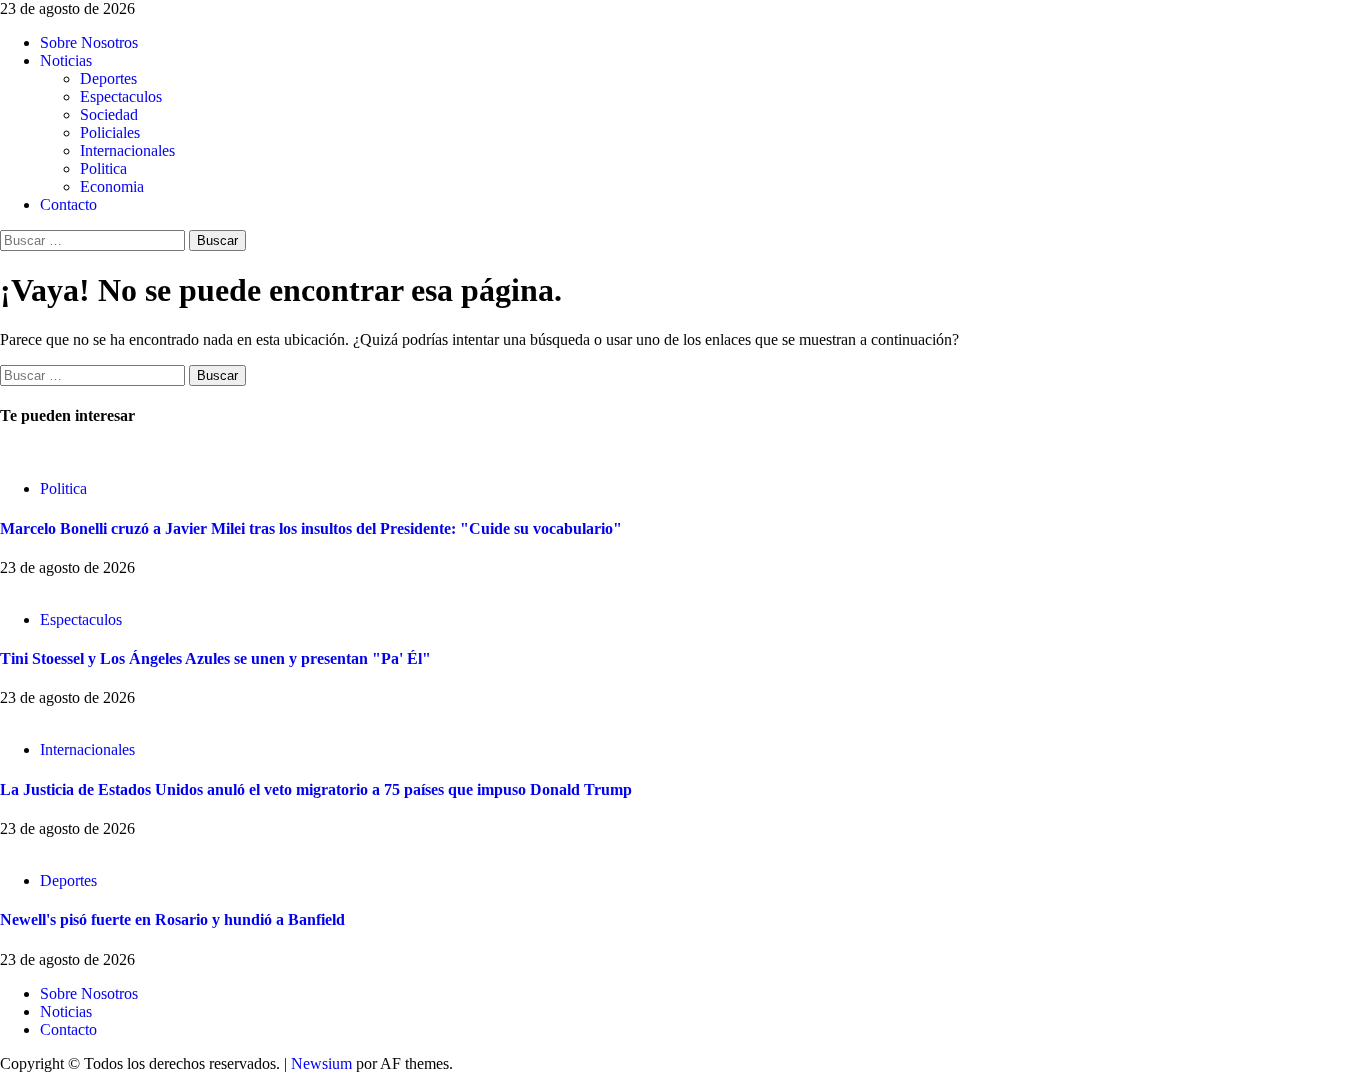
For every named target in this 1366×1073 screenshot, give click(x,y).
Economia (112, 186)
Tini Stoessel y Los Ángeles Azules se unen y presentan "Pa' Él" (215, 658)
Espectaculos (121, 96)
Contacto (68, 204)
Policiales (110, 132)
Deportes (108, 78)
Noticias (66, 60)
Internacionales (127, 150)
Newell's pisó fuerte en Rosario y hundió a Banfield (172, 919)
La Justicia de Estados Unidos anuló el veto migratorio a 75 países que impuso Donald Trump (316, 789)
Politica (103, 168)
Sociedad (109, 114)
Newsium (321, 1063)
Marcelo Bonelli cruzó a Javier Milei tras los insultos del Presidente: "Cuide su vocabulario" (311, 528)
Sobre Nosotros (89, 42)
